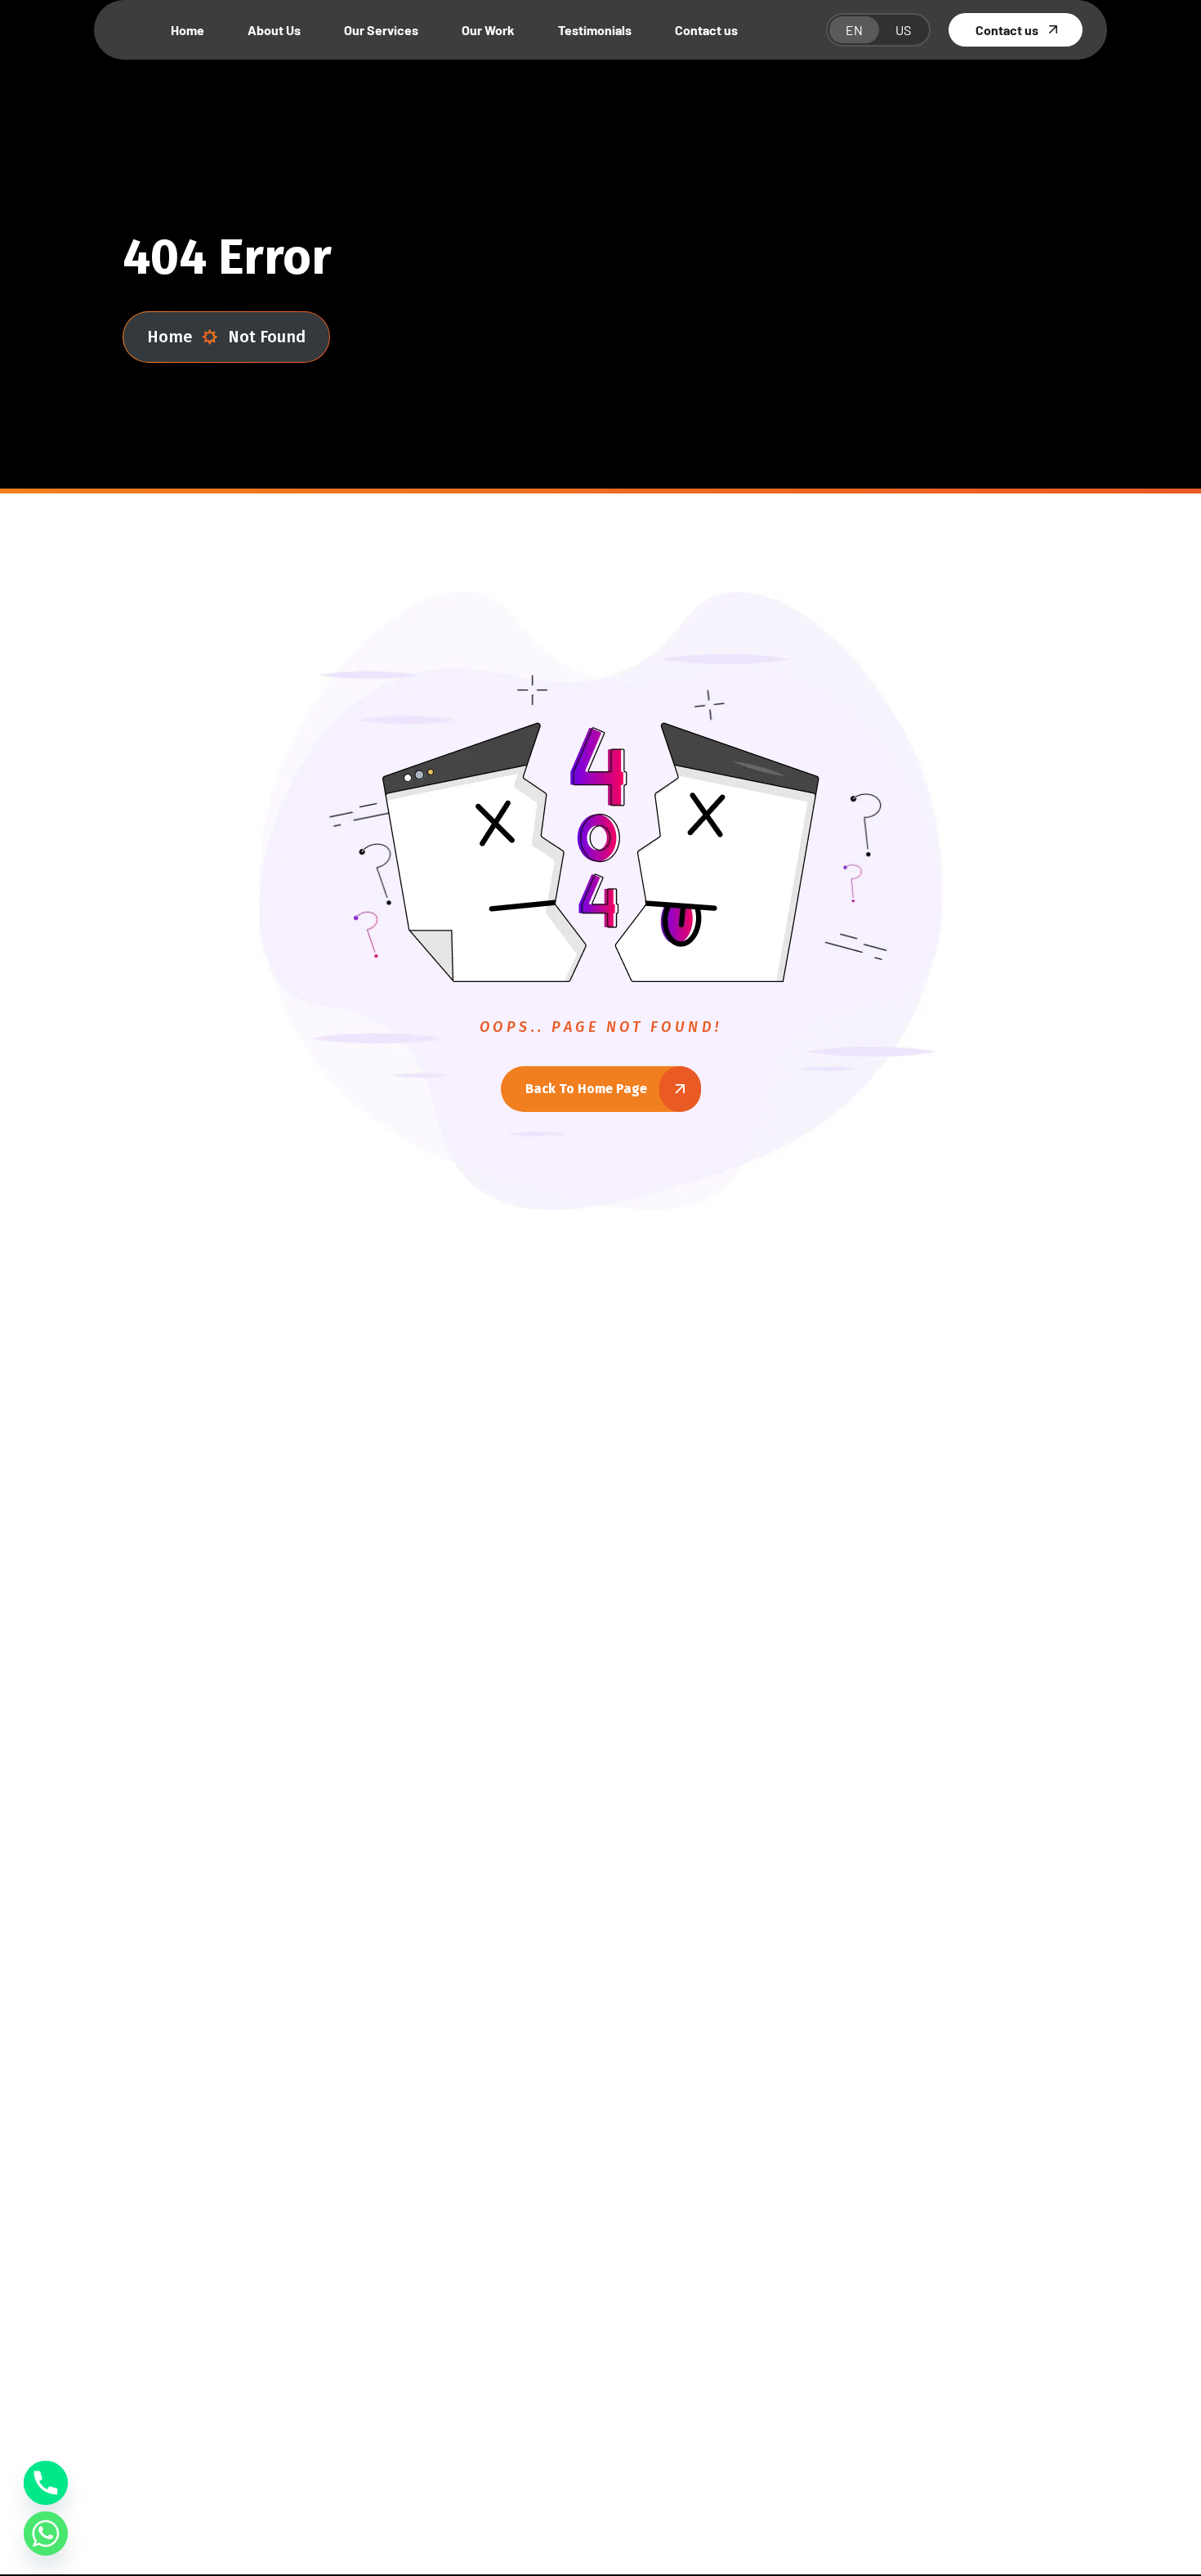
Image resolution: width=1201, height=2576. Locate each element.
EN (854, 30)
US (903, 30)
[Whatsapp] (46, 2534)
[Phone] (46, 2483)
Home (170, 337)
